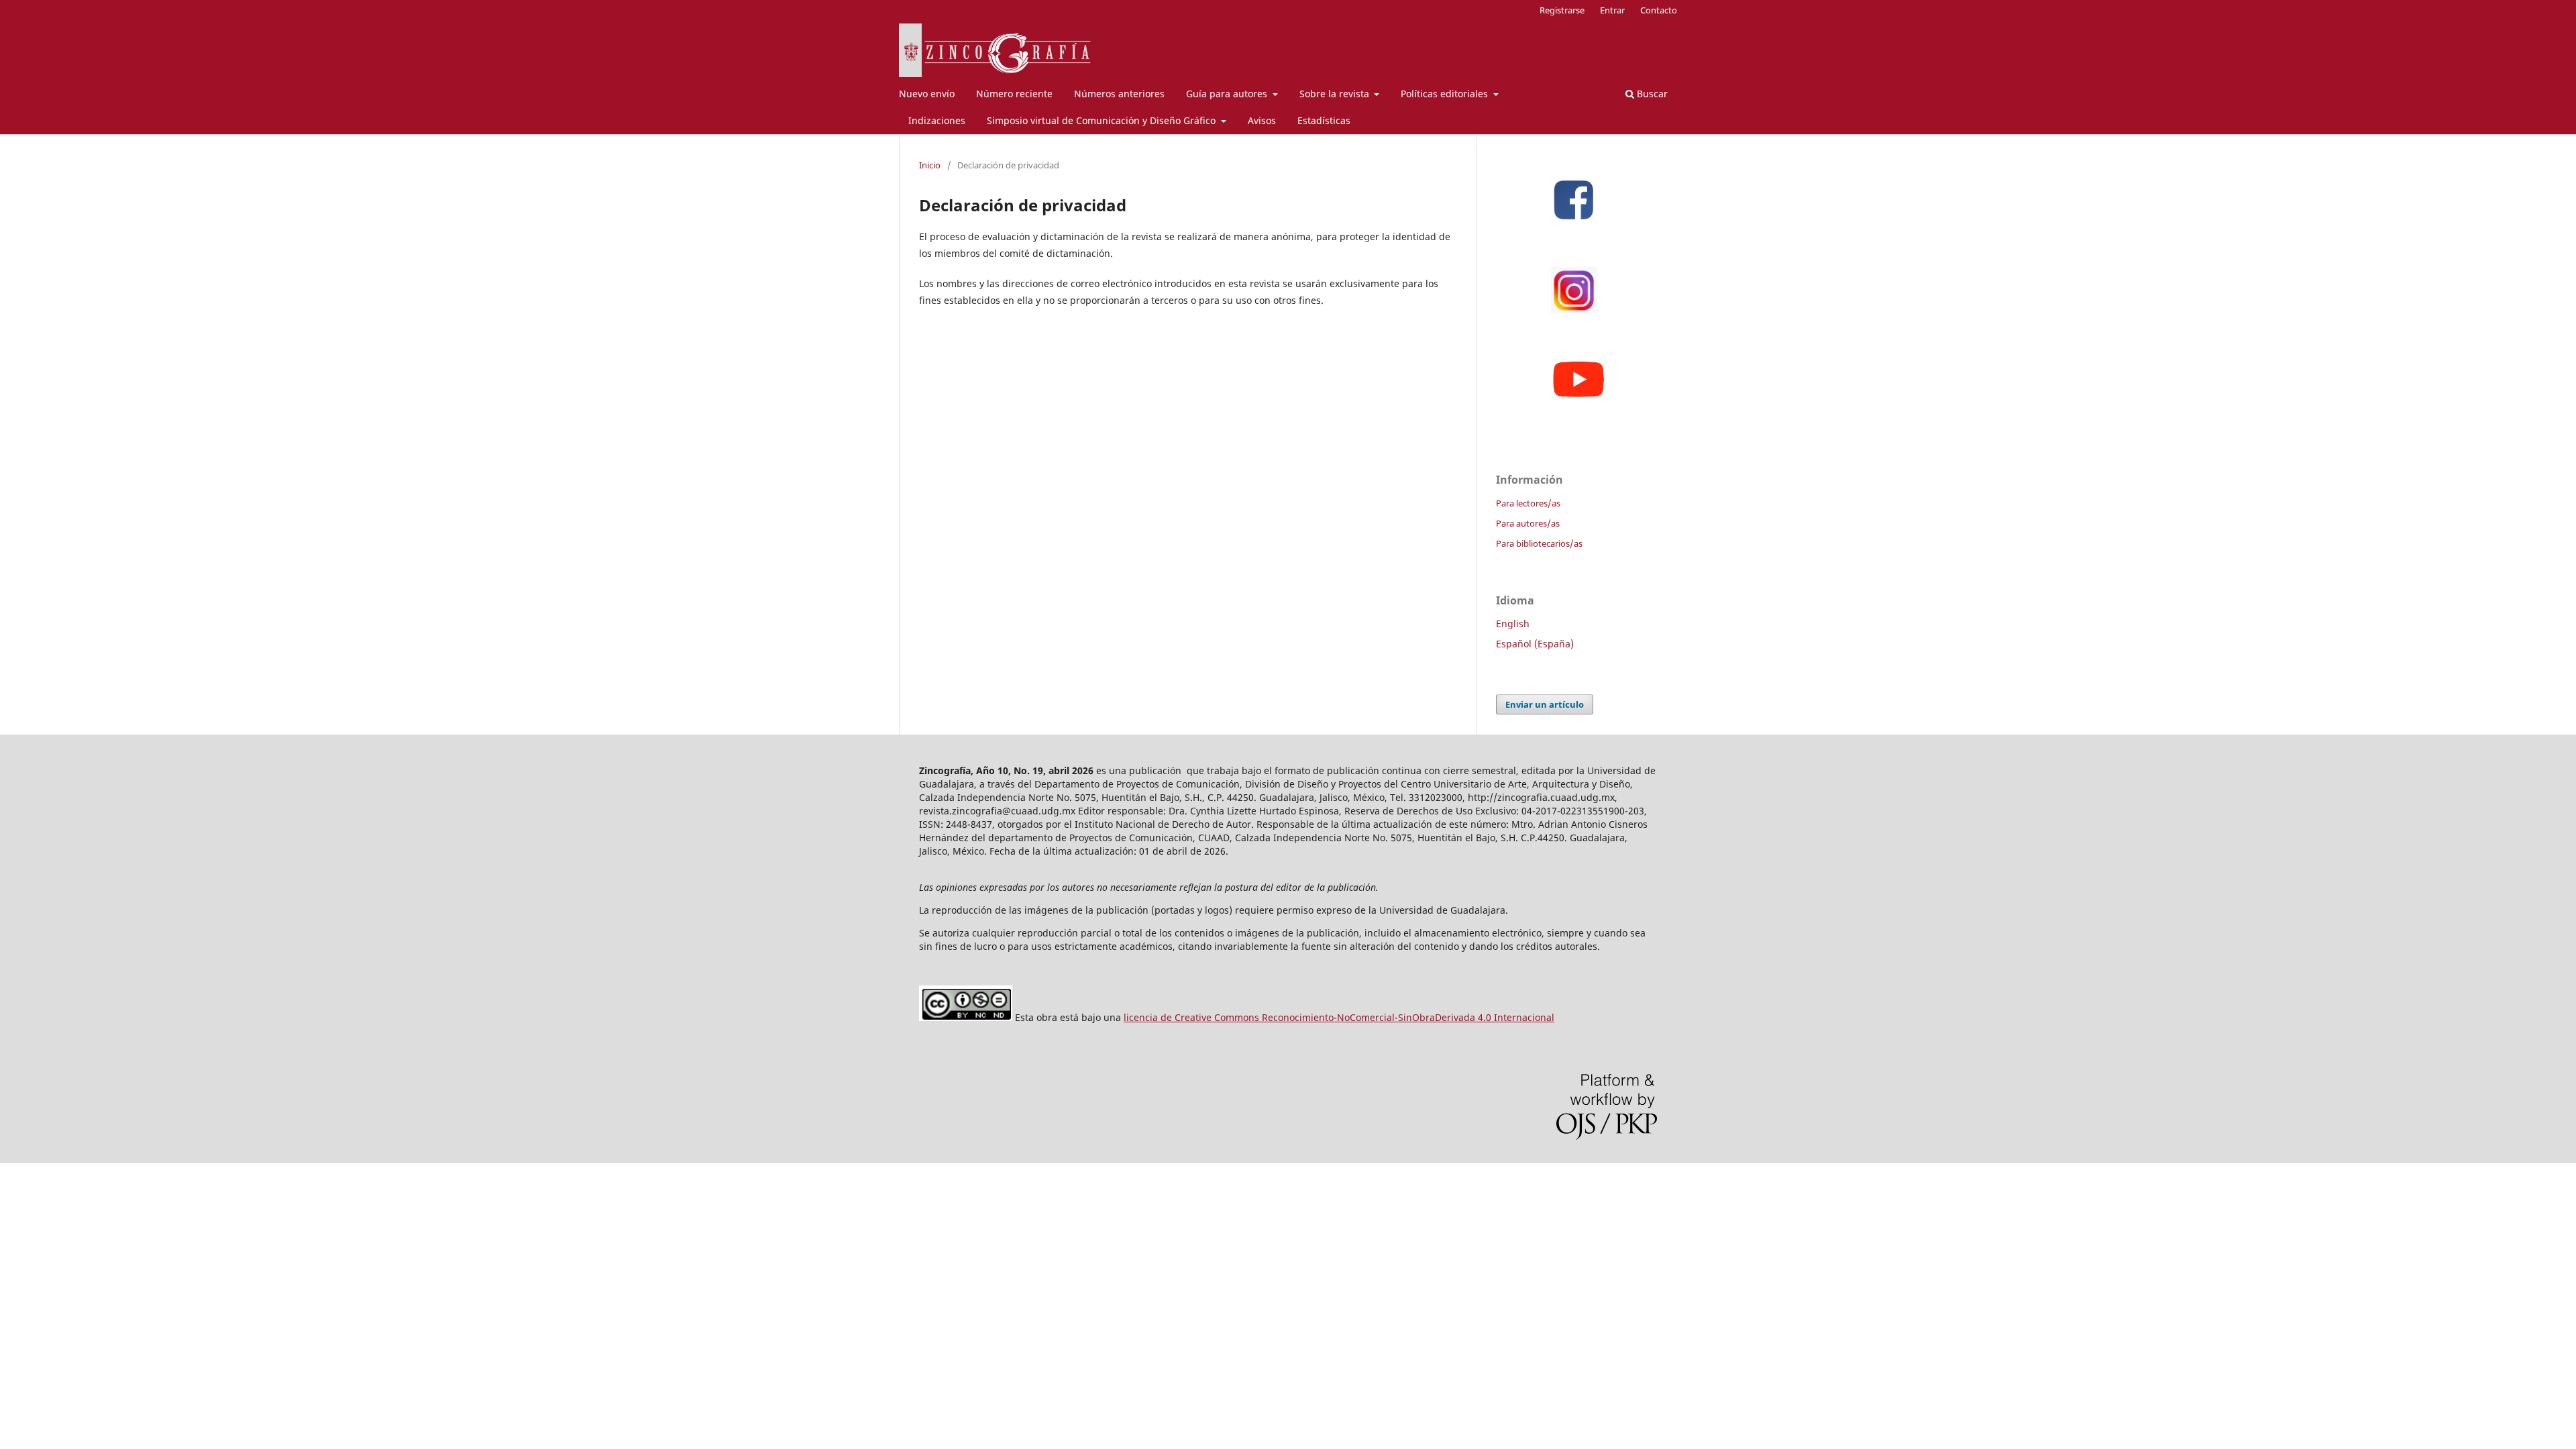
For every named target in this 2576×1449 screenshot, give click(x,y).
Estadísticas (1324, 120)
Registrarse (1562, 10)
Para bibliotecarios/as (1539, 543)
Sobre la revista (1336, 94)
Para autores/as (1528, 523)
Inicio (930, 165)
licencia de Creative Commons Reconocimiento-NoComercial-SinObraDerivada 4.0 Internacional (1339, 1017)
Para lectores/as (1528, 503)
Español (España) (1535, 644)
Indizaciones (937, 120)
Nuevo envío (927, 94)
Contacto (1659, 10)
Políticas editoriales (1446, 94)
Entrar (1612, 10)
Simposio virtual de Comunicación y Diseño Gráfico (1103, 120)
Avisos (1262, 120)
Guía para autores (1228, 94)
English (1513, 624)
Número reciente (1014, 94)
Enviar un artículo (1545, 704)
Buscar (1651, 94)
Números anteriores (1119, 94)
